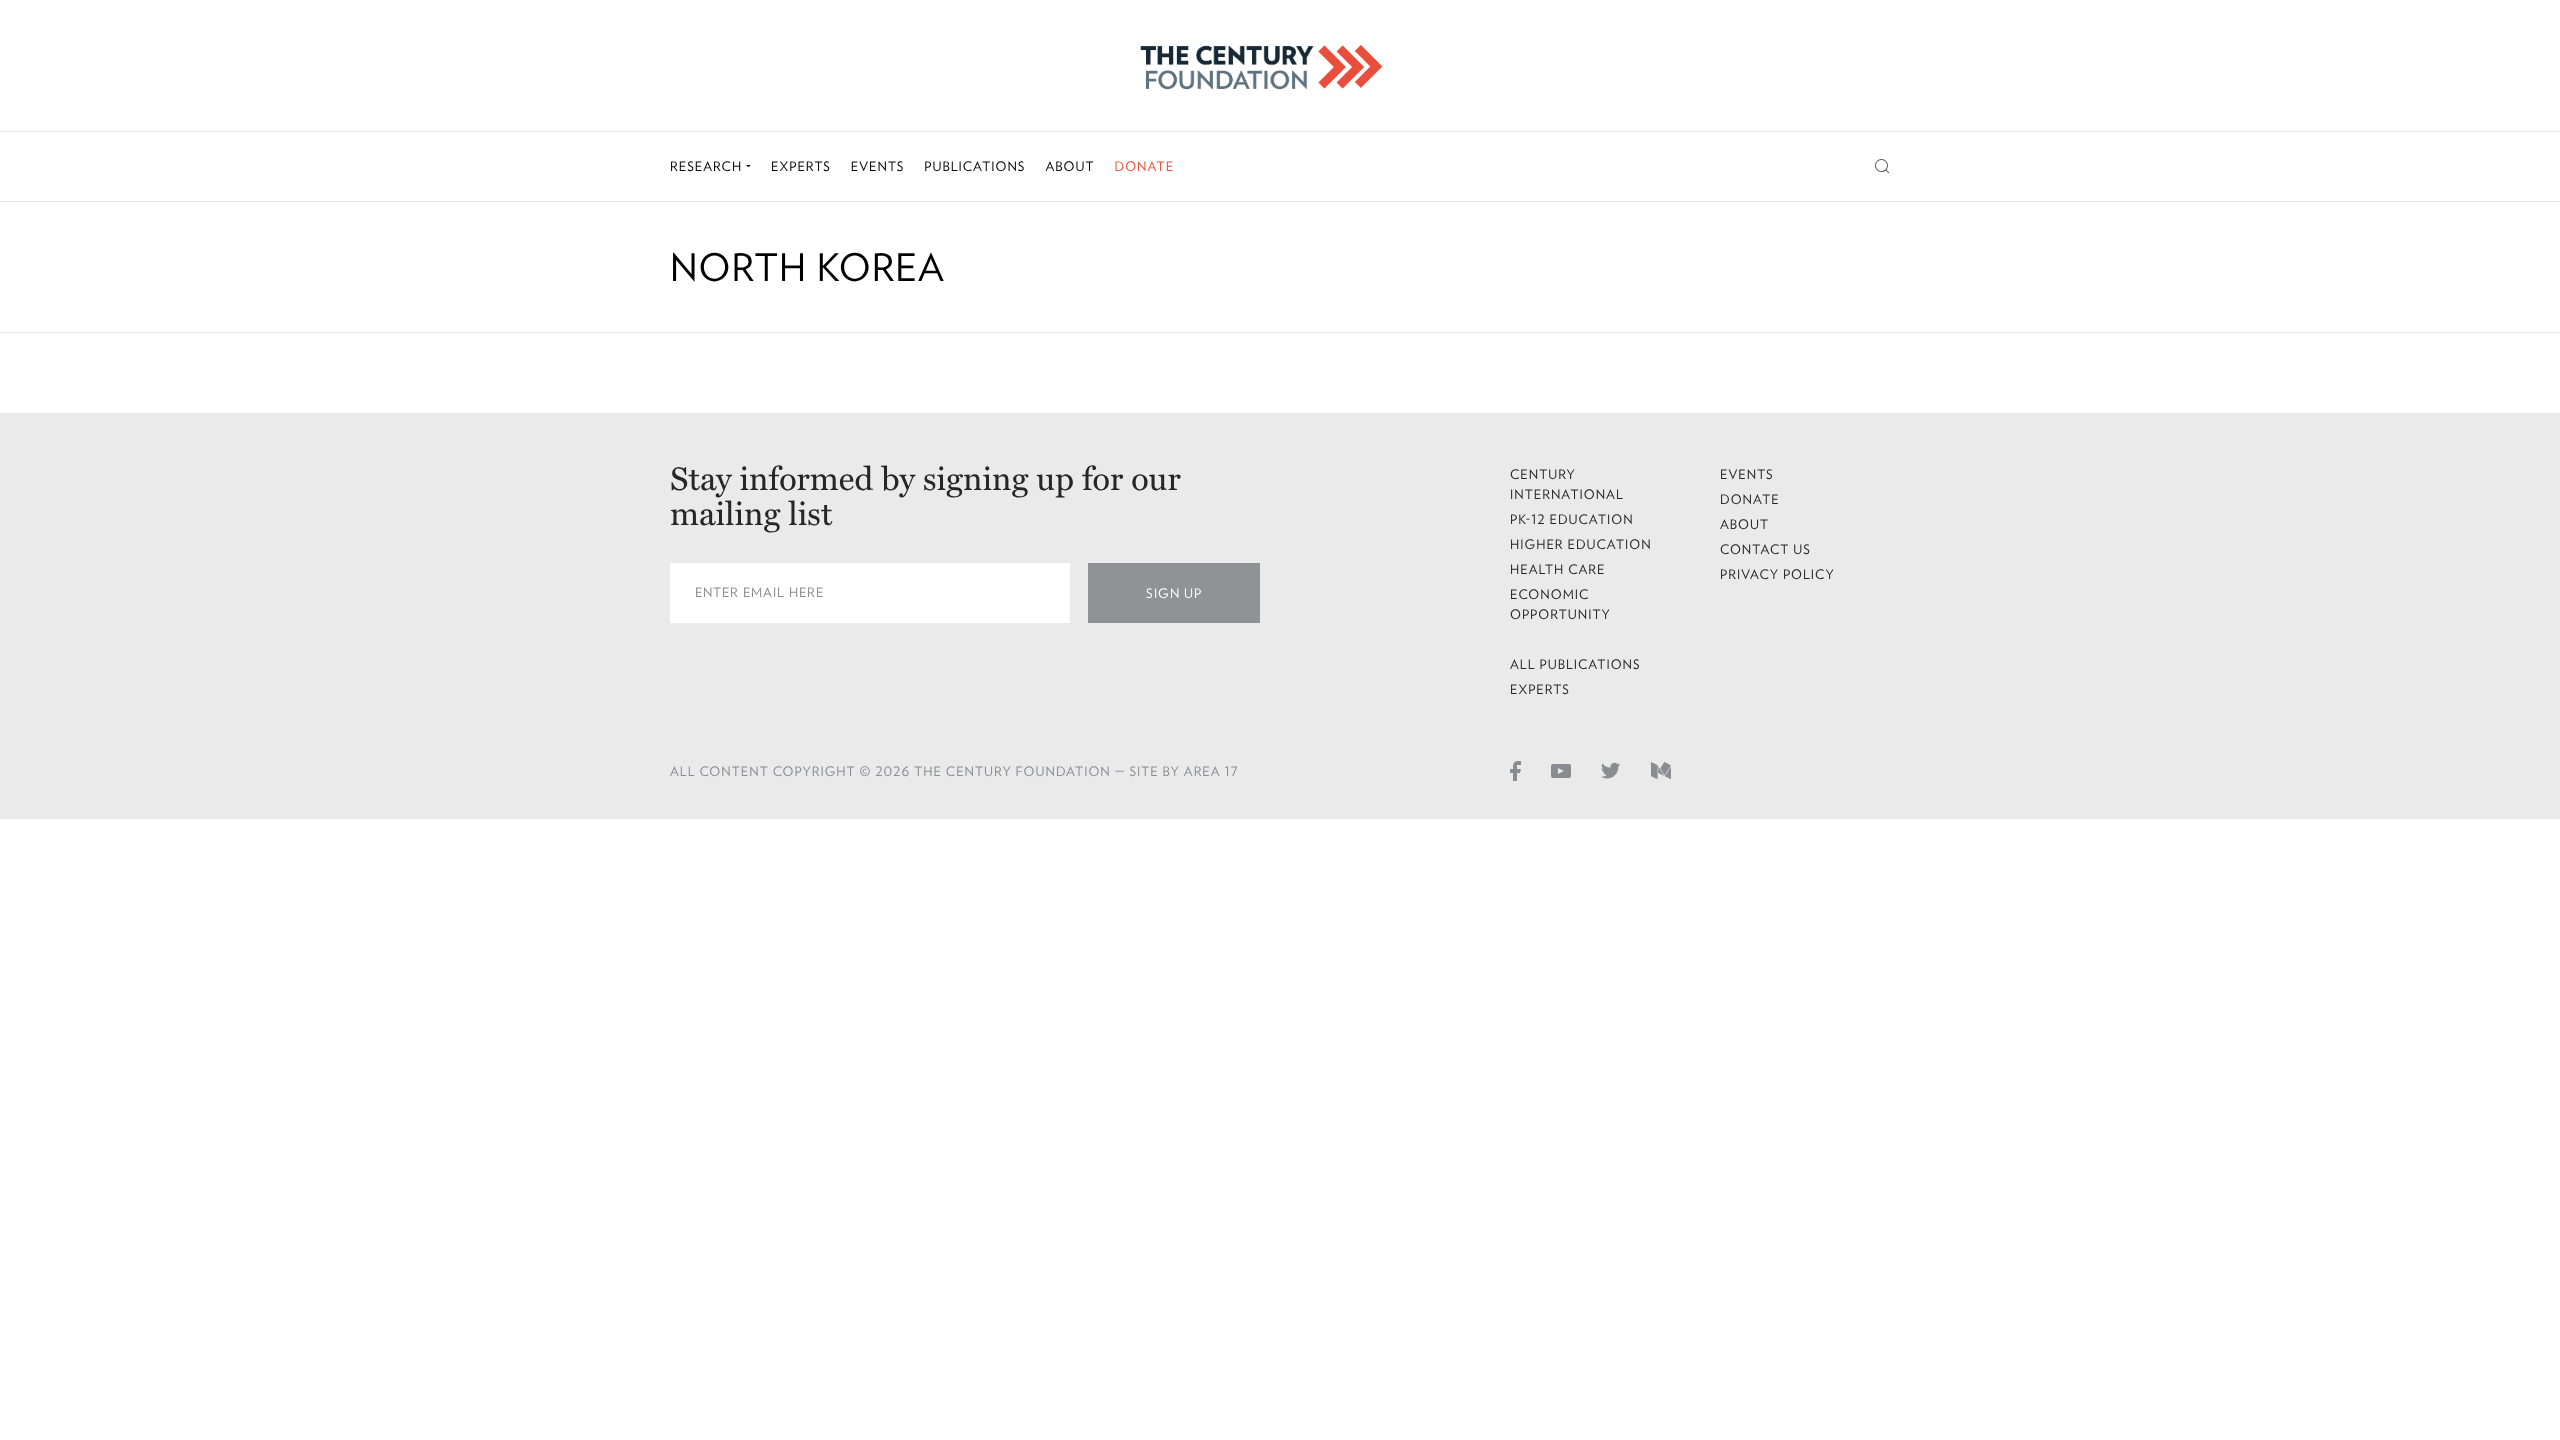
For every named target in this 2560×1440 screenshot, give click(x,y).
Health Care (1558, 569)
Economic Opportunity (1560, 604)
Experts (801, 166)
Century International (1567, 484)
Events (878, 166)
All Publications (1575, 664)
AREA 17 (1211, 771)
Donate (1144, 166)
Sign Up (1174, 593)
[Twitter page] (1611, 770)
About (1069, 166)
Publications (974, 166)
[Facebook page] (1515, 770)
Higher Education (1581, 544)
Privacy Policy (1777, 574)
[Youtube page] (1561, 770)
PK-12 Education (1572, 519)
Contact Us (1765, 549)
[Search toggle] (1882, 166)
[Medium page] (1661, 770)
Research (708, 166)
